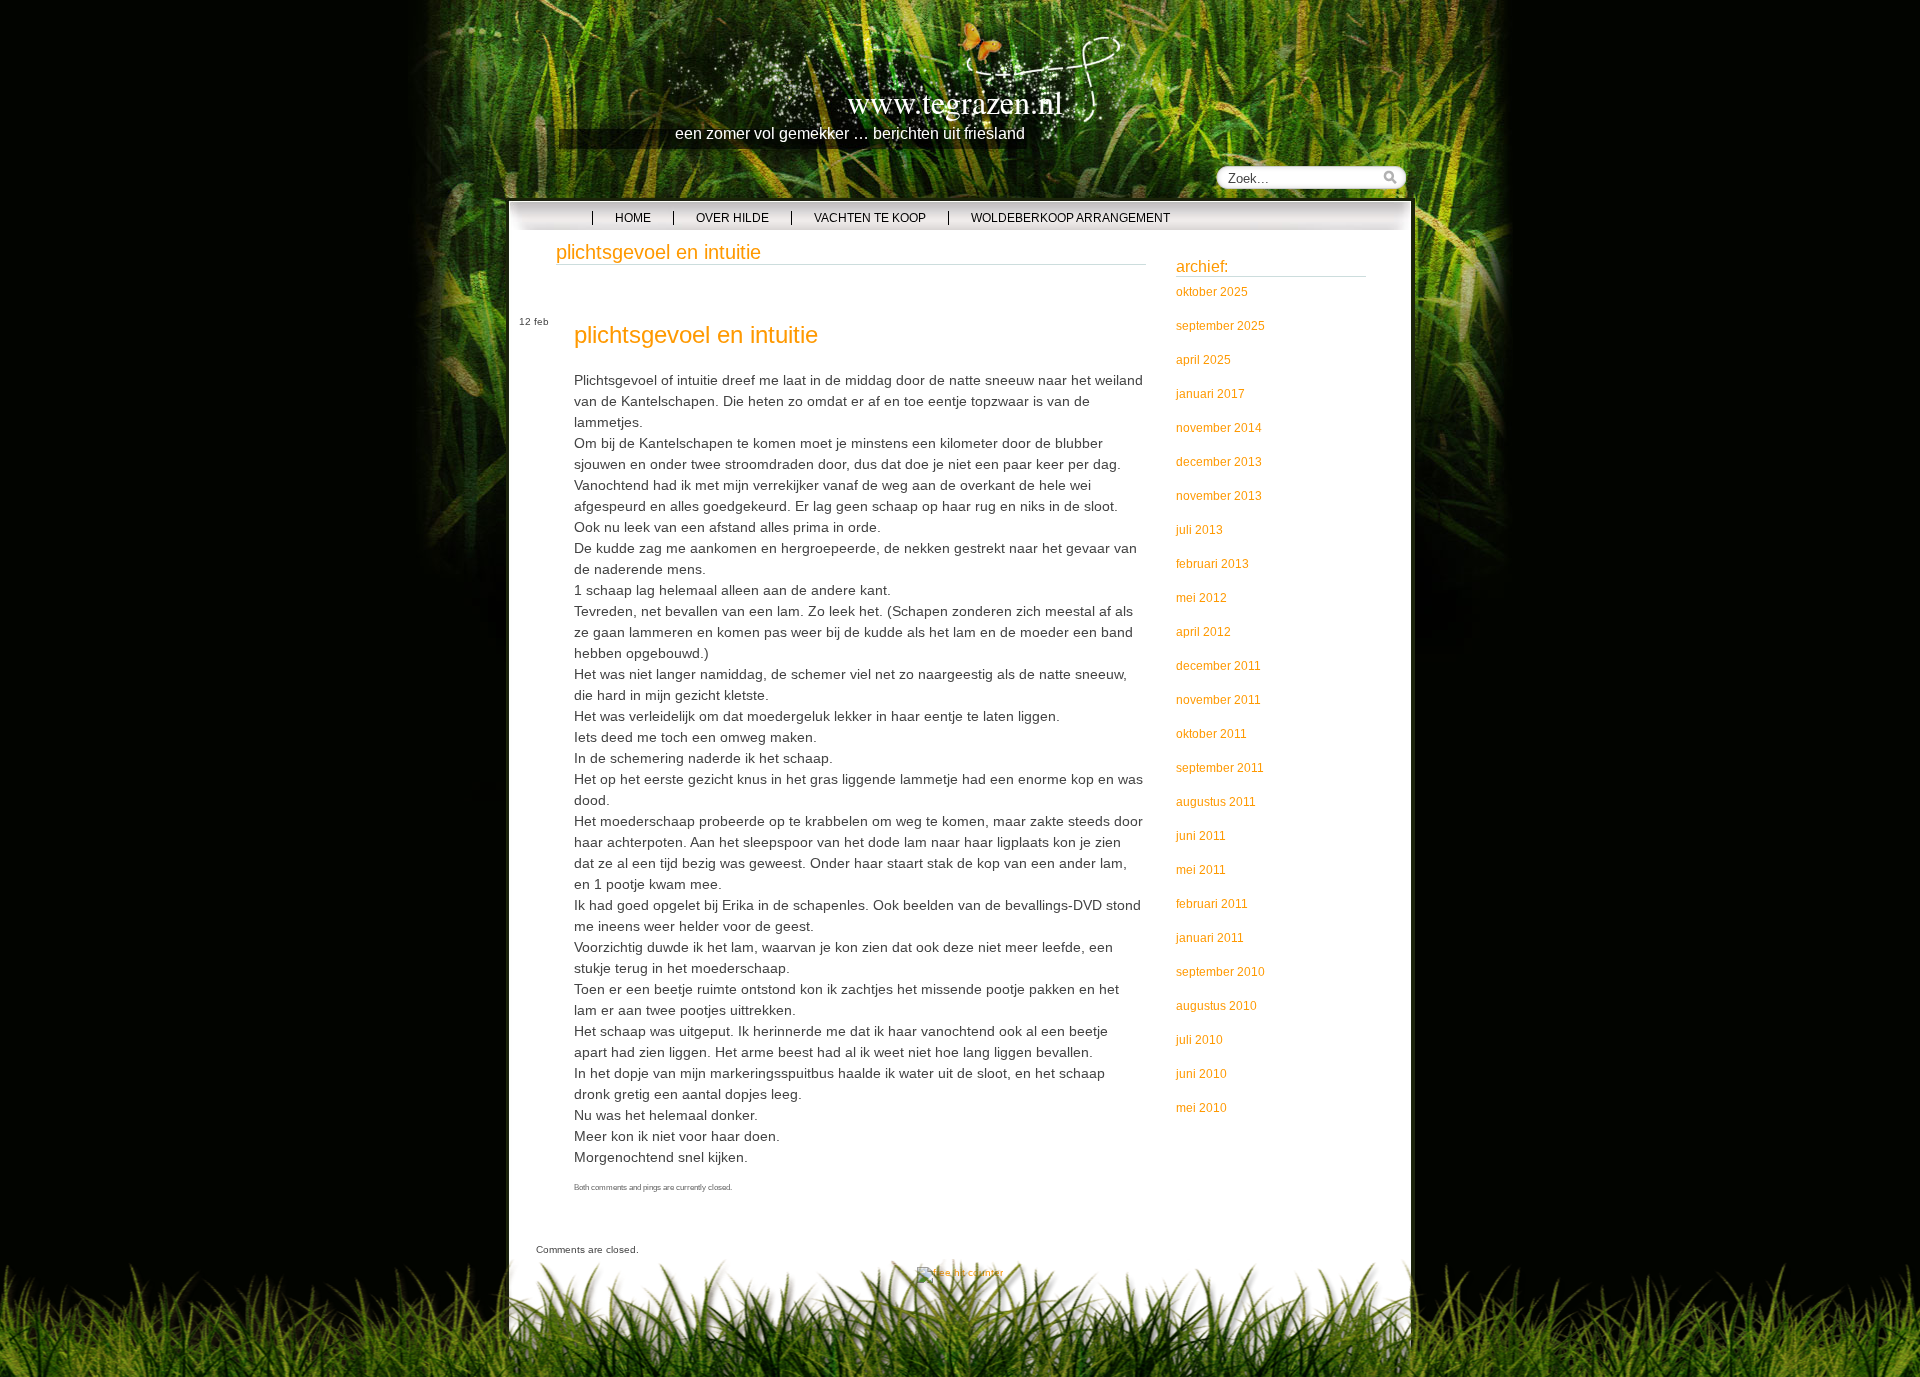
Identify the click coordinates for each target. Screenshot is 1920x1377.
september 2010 (1220, 972)
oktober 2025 (1212, 292)
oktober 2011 (1211, 734)
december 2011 (1218, 666)
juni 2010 (1201, 1074)
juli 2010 (1199, 1040)
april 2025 (1203, 360)
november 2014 (1219, 428)
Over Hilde (732, 218)
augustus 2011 (1216, 802)
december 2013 (1219, 462)
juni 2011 (1201, 836)
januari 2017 (1210, 394)
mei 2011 (1201, 870)
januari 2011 (1210, 938)
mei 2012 (1201, 598)
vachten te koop (870, 218)
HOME (633, 218)
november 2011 (1218, 700)
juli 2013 (1199, 530)
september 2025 (1220, 326)
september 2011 (1220, 768)
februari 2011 (1212, 904)
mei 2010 (1201, 1108)
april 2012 (1203, 632)
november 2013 (1219, 496)
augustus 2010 (1216, 1006)
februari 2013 (1212, 564)
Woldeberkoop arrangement (1070, 218)
